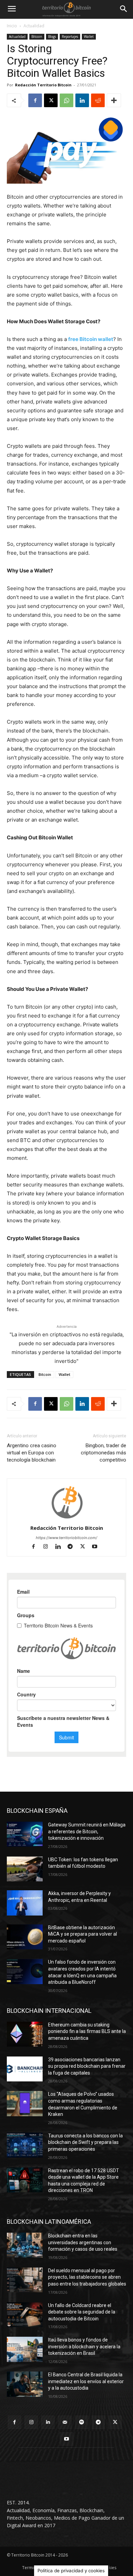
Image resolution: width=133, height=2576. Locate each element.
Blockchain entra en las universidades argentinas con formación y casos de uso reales (83, 2242)
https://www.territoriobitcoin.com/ (66, 1538)
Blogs (52, 37)
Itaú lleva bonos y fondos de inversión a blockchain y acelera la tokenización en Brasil (84, 2346)
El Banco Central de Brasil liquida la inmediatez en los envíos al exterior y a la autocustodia (86, 2381)
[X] (51, 100)
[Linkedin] (82, 100)
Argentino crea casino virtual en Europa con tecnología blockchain (32, 1453)
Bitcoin (37, 37)
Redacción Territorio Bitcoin (43, 85)
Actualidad (34, 26)
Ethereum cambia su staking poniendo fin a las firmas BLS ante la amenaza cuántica (87, 2031)
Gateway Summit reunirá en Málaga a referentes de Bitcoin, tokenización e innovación (87, 1831)
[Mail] (65, 2422)
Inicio (12, 26)
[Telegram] (73, 1547)
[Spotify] (82, 2422)
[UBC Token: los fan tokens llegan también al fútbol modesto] (25, 1869)
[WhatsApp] (66, 100)
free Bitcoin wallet (91, 339)
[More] (114, 100)
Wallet (89, 37)
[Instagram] (49, 1547)
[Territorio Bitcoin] (66, 9)
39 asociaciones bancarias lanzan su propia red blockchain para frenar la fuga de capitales (87, 2066)
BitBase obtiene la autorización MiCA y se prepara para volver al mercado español (83, 1934)
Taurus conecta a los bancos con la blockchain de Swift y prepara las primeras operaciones (85, 2142)
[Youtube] (97, 1547)
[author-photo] (66, 1518)
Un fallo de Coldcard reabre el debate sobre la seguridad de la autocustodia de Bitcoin (82, 2312)
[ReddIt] (98, 100)
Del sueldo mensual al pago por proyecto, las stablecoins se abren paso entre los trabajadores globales (87, 2277)
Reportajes (70, 37)
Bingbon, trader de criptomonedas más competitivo (104, 1453)
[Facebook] (35, 100)
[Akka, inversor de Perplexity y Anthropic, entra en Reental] (25, 1903)
